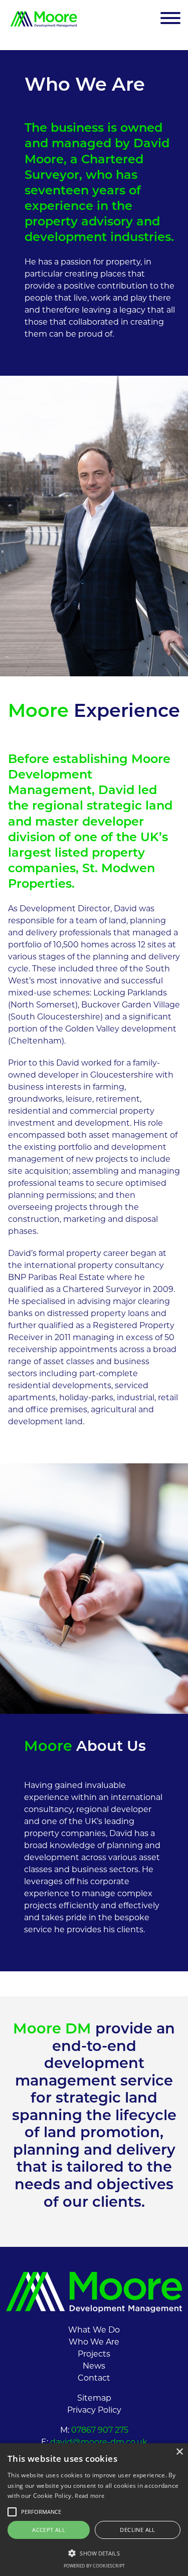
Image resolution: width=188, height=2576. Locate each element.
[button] (94, 2553)
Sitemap (94, 2399)
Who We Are (94, 2343)
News (94, 2367)
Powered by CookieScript (94, 2566)
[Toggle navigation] (170, 19)
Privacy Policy (94, 2411)
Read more (89, 2496)
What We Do (94, 2331)
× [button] (179, 2452)
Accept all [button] (49, 2530)
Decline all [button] (137, 2530)
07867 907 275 (99, 2431)
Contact (94, 2379)
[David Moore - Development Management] (44, 19)
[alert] (94, 2510)
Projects (94, 2355)
